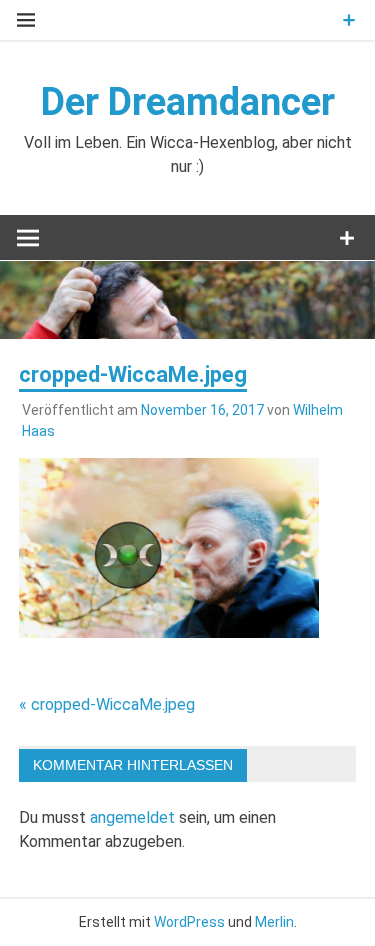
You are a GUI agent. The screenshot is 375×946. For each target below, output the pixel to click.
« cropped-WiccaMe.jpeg (107, 704)
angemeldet (132, 817)
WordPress (189, 922)
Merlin (274, 922)
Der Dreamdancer (188, 102)
